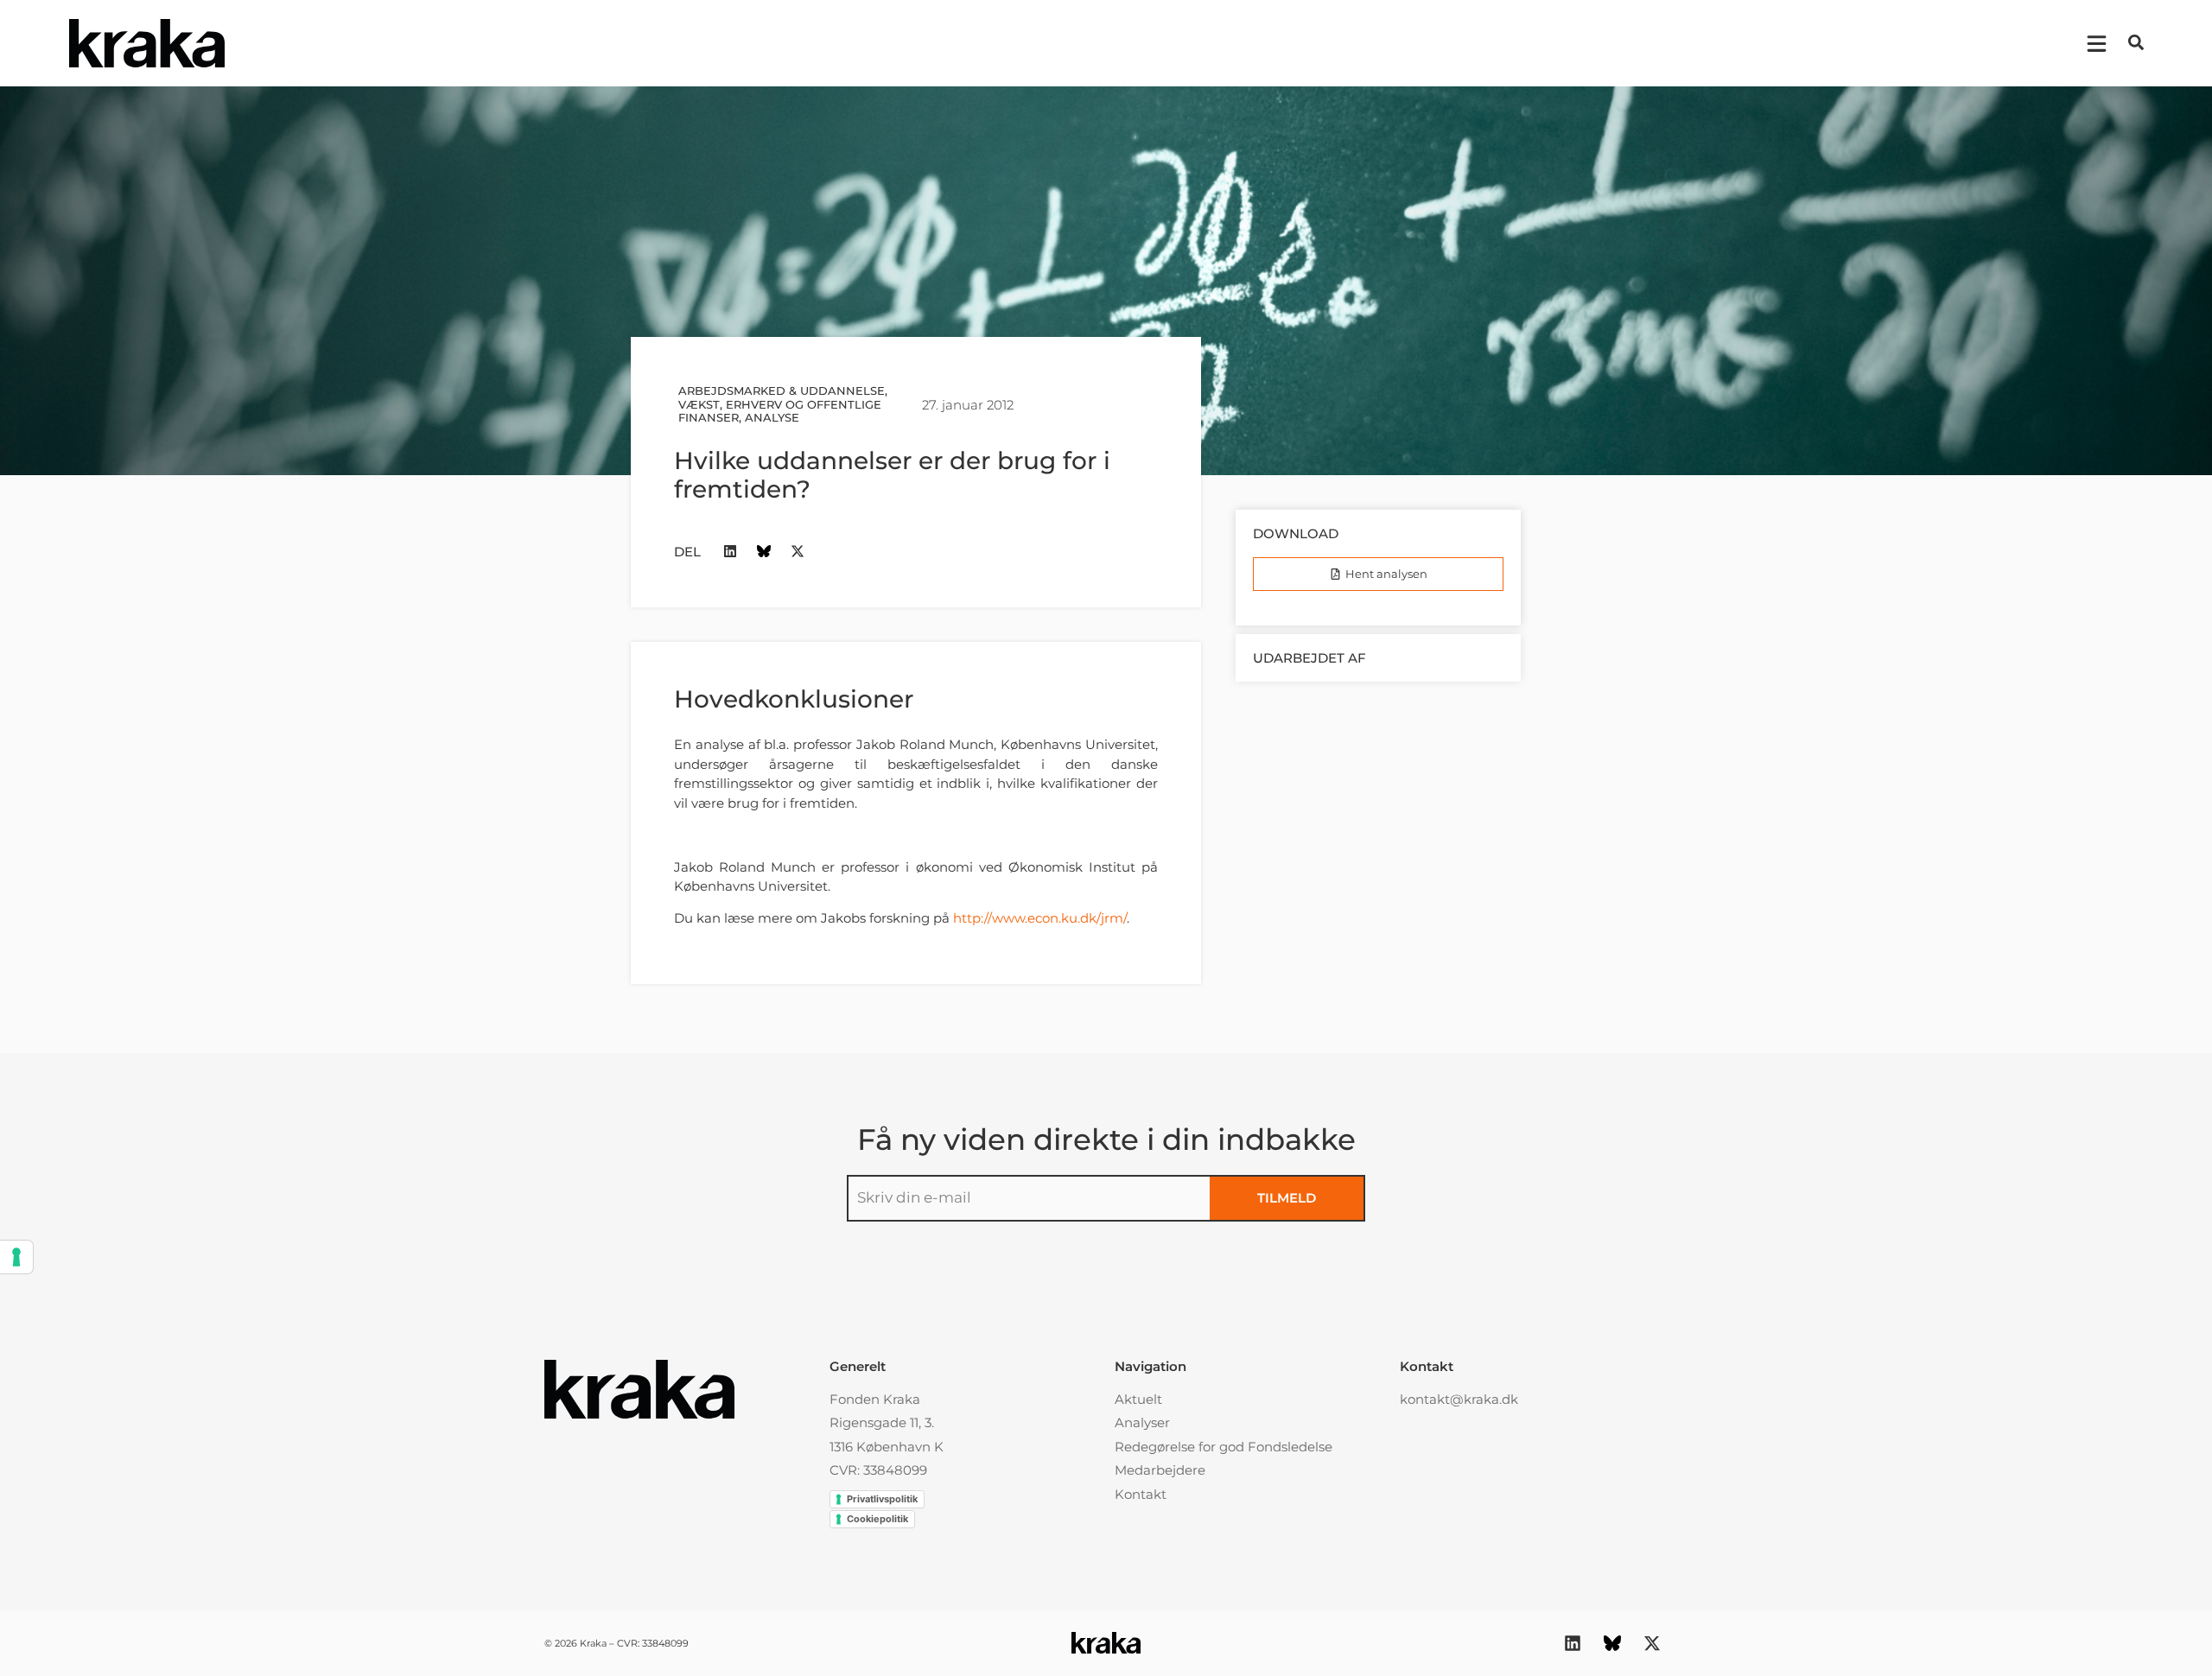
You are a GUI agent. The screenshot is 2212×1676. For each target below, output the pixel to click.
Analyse (772, 417)
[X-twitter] (798, 552)
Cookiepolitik (877, 1519)
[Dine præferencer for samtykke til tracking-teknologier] (16, 1257)
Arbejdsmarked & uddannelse (782, 390)
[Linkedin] (731, 552)
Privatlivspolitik (882, 1499)
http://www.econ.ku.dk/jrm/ (1040, 918)
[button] (2136, 42)
